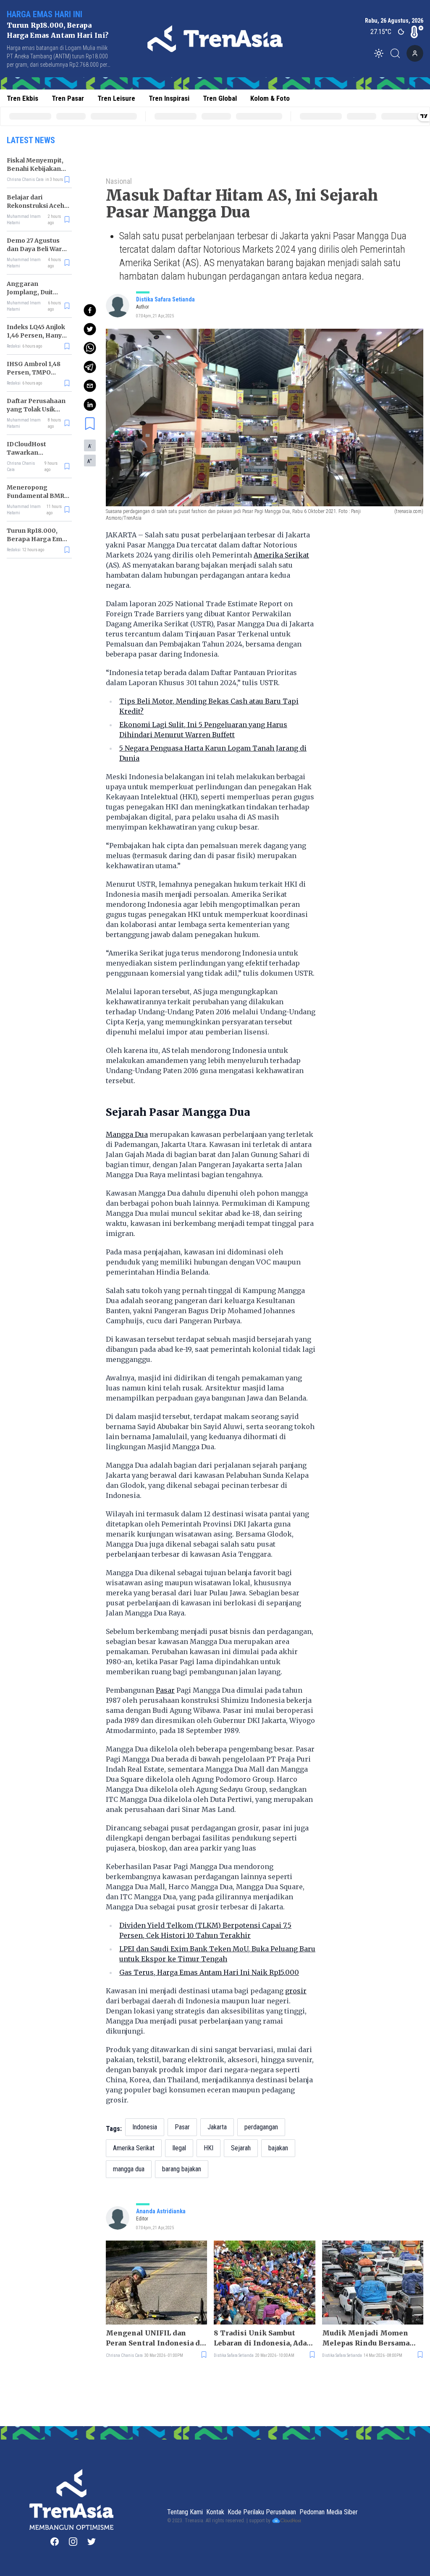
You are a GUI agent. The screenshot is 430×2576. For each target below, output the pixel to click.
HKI (208, 2148)
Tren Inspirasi (169, 98)
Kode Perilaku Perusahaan (262, 2512)
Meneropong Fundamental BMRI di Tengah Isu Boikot (38, 496)
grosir (296, 1991)
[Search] (398, 53)
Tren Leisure (116, 98)
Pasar (165, 1690)
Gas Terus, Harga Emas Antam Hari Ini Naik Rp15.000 (209, 1972)
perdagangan (261, 2127)
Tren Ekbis (22, 98)
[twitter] (90, 329)
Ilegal (179, 2148)
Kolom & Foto (270, 98)
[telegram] (90, 367)
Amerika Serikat (281, 555)
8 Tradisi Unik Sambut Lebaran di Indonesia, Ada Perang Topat (260, 2338)
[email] (90, 386)
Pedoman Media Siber (329, 2512)
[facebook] (90, 310)
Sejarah (241, 2148)
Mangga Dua (127, 1134)
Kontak (215, 2512)
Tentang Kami (185, 2512)
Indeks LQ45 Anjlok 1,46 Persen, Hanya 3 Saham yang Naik (36, 335)
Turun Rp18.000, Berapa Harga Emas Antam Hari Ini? (38, 539)
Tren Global (220, 98)
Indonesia (145, 2127)
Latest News (31, 140)
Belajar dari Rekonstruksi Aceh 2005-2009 (35, 206)
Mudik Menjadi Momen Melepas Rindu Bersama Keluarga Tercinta (366, 2338)
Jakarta (217, 2127)
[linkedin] (90, 405)
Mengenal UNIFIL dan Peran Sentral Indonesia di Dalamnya (154, 2338)
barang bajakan (182, 2169)
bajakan (278, 2148)
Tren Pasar (68, 98)
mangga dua (129, 2169)
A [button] (90, 446)
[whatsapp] (90, 348)
